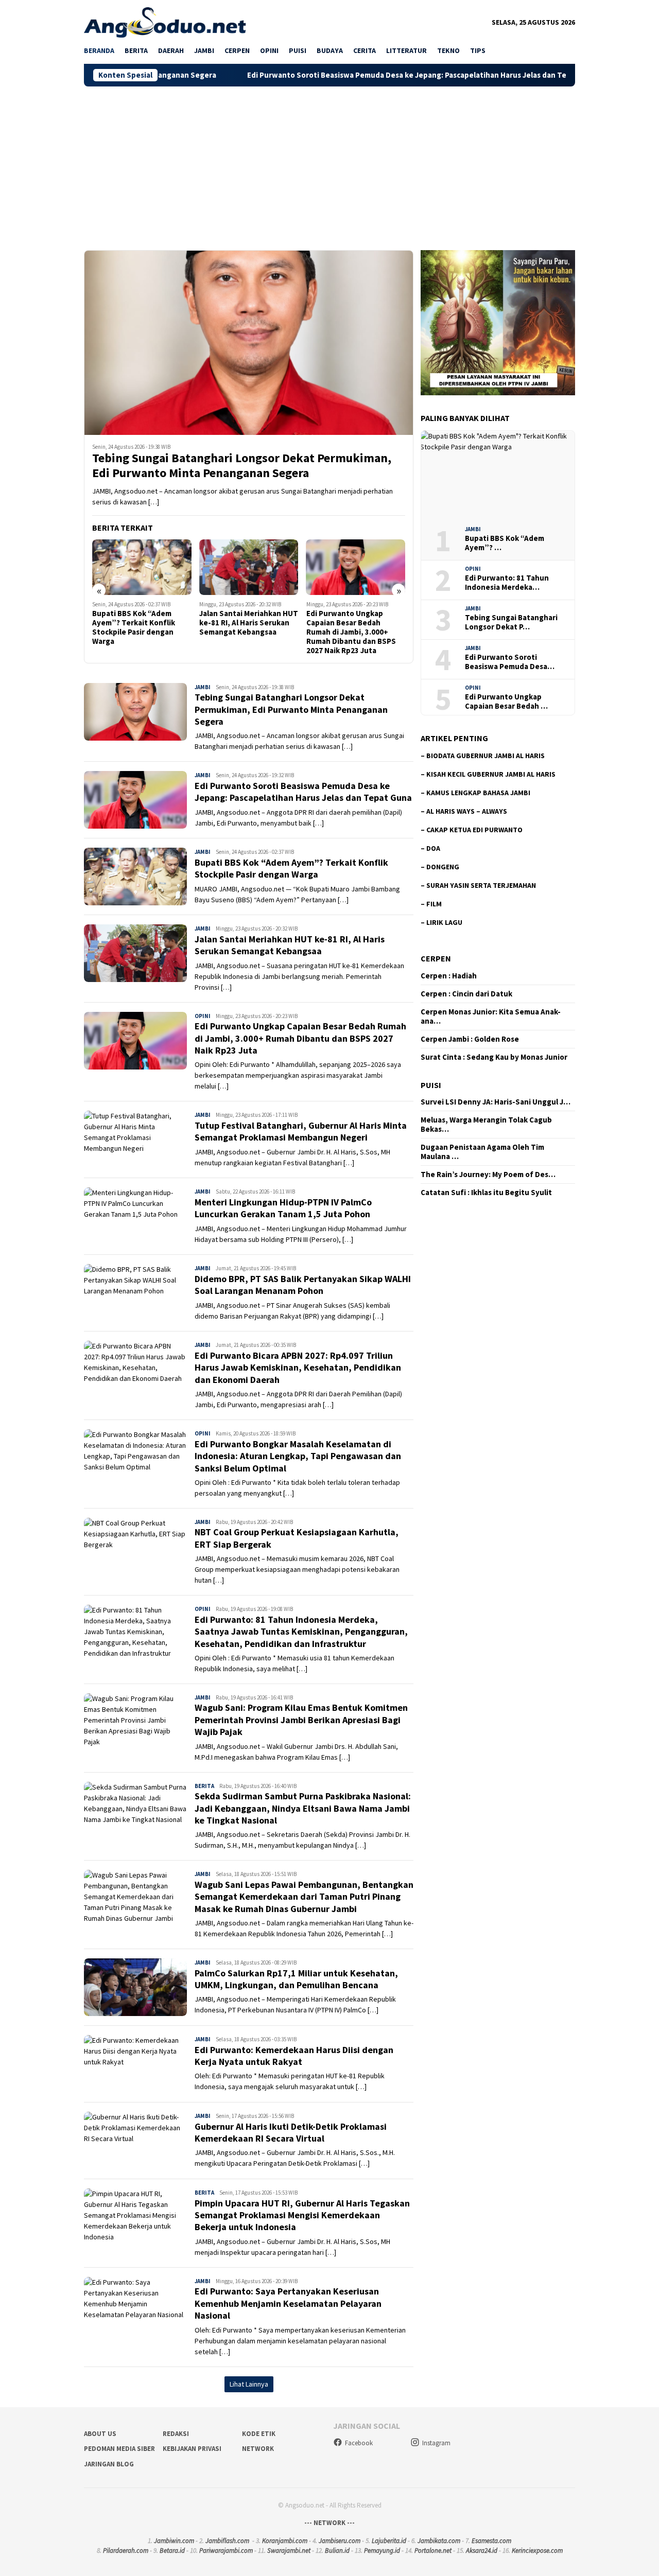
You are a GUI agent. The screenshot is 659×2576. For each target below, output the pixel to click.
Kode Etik (259, 2434)
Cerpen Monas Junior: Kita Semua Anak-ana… (491, 1017)
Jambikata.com (439, 2541)
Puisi (431, 1085)
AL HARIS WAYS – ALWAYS (467, 811)
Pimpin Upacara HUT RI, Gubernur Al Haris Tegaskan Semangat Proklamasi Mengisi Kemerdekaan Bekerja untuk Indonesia (302, 2215)
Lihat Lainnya (249, 2384)
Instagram (436, 2443)
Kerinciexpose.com (537, 2551)
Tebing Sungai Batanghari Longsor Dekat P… (511, 622)
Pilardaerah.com (126, 2551)
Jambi (203, 687)
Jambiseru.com (340, 2541)
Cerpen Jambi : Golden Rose (470, 1039)
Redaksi (176, 2434)
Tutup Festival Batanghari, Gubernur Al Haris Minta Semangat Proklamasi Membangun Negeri (354, 627)
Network (258, 2449)
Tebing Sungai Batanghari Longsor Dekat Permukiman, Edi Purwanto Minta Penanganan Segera (242, 466)
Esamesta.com (491, 2541)
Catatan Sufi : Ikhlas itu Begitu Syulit (486, 1193)
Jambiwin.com (174, 2541)
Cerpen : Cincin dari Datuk (466, 994)
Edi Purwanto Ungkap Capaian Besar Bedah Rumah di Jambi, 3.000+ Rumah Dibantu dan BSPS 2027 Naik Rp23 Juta (244, 632)
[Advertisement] (329, 164)
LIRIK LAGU (444, 922)
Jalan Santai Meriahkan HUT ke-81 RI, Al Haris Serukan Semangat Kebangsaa (142, 623)
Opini (203, 1016)
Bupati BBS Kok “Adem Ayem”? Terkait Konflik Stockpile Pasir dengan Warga (291, 868)
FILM (434, 904)
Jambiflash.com (227, 2541)
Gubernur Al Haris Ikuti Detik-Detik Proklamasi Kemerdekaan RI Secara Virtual (291, 2132)
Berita (204, 1786)
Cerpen (436, 958)
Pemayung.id (382, 2551)
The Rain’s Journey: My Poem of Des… (488, 1175)
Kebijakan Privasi (192, 2449)
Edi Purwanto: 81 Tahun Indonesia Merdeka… (507, 583)
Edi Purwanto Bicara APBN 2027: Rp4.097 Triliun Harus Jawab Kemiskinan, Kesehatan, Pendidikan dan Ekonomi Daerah (298, 1368)
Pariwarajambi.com (226, 2551)
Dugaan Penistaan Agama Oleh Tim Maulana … (482, 1152)
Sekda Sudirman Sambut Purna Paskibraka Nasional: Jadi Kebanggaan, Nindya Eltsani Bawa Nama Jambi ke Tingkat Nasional (303, 1808)
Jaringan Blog (109, 2464)
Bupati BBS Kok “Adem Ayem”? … (505, 543)
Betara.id (172, 2551)
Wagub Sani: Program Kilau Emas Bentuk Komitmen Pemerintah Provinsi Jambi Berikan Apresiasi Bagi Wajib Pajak (301, 1720)
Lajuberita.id (389, 2541)
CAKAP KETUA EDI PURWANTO (474, 830)
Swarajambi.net (289, 2551)
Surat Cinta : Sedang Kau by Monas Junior (494, 1057)
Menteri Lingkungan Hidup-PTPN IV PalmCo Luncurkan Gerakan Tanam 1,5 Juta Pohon (283, 1208)
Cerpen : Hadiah (449, 976)
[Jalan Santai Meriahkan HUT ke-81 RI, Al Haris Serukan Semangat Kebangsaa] (142, 567)
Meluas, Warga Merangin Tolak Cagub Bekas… (486, 1125)
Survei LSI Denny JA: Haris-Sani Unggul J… (496, 1102)
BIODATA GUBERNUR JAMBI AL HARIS (485, 756)
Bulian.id (337, 2551)
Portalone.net (433, 2551)
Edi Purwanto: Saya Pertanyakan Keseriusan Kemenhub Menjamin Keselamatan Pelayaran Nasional (288, 2303)
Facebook (359, 2443)
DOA (433, 848)
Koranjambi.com (285, 2541)
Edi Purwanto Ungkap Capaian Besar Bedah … (506, 702)
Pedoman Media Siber (119, 2449)
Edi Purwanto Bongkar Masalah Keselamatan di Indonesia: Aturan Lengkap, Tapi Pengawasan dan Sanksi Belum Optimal (298, 1456)
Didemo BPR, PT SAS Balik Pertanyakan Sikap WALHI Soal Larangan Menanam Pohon (303, 1285)
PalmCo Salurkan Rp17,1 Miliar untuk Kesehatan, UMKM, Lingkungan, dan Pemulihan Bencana (296, 1979)
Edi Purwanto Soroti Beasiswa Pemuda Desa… (510, 662)
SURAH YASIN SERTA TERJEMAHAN (481, 885)
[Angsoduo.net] (165, 22)
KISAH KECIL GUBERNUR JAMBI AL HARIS (491, 774)
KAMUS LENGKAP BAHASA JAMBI (478, 793)
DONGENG (443, 867)
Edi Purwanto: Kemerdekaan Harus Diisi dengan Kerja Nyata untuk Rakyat (294, 2056)
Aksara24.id (482, 2551)
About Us (100, 2434)
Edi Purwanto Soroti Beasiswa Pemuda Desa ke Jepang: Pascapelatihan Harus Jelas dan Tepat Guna (326, 75)
